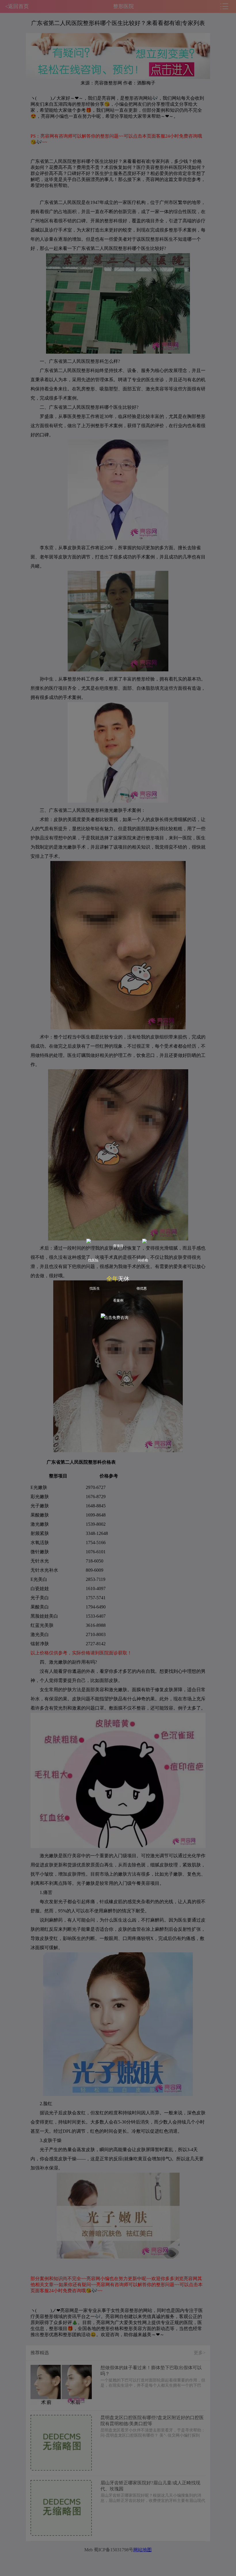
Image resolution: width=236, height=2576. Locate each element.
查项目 (118, 1246)
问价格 (143, 1260)
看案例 (118, 1300)
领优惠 (142, 1288)
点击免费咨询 (116, 1318)
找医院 (93, 1260)
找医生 (95, 1288)
